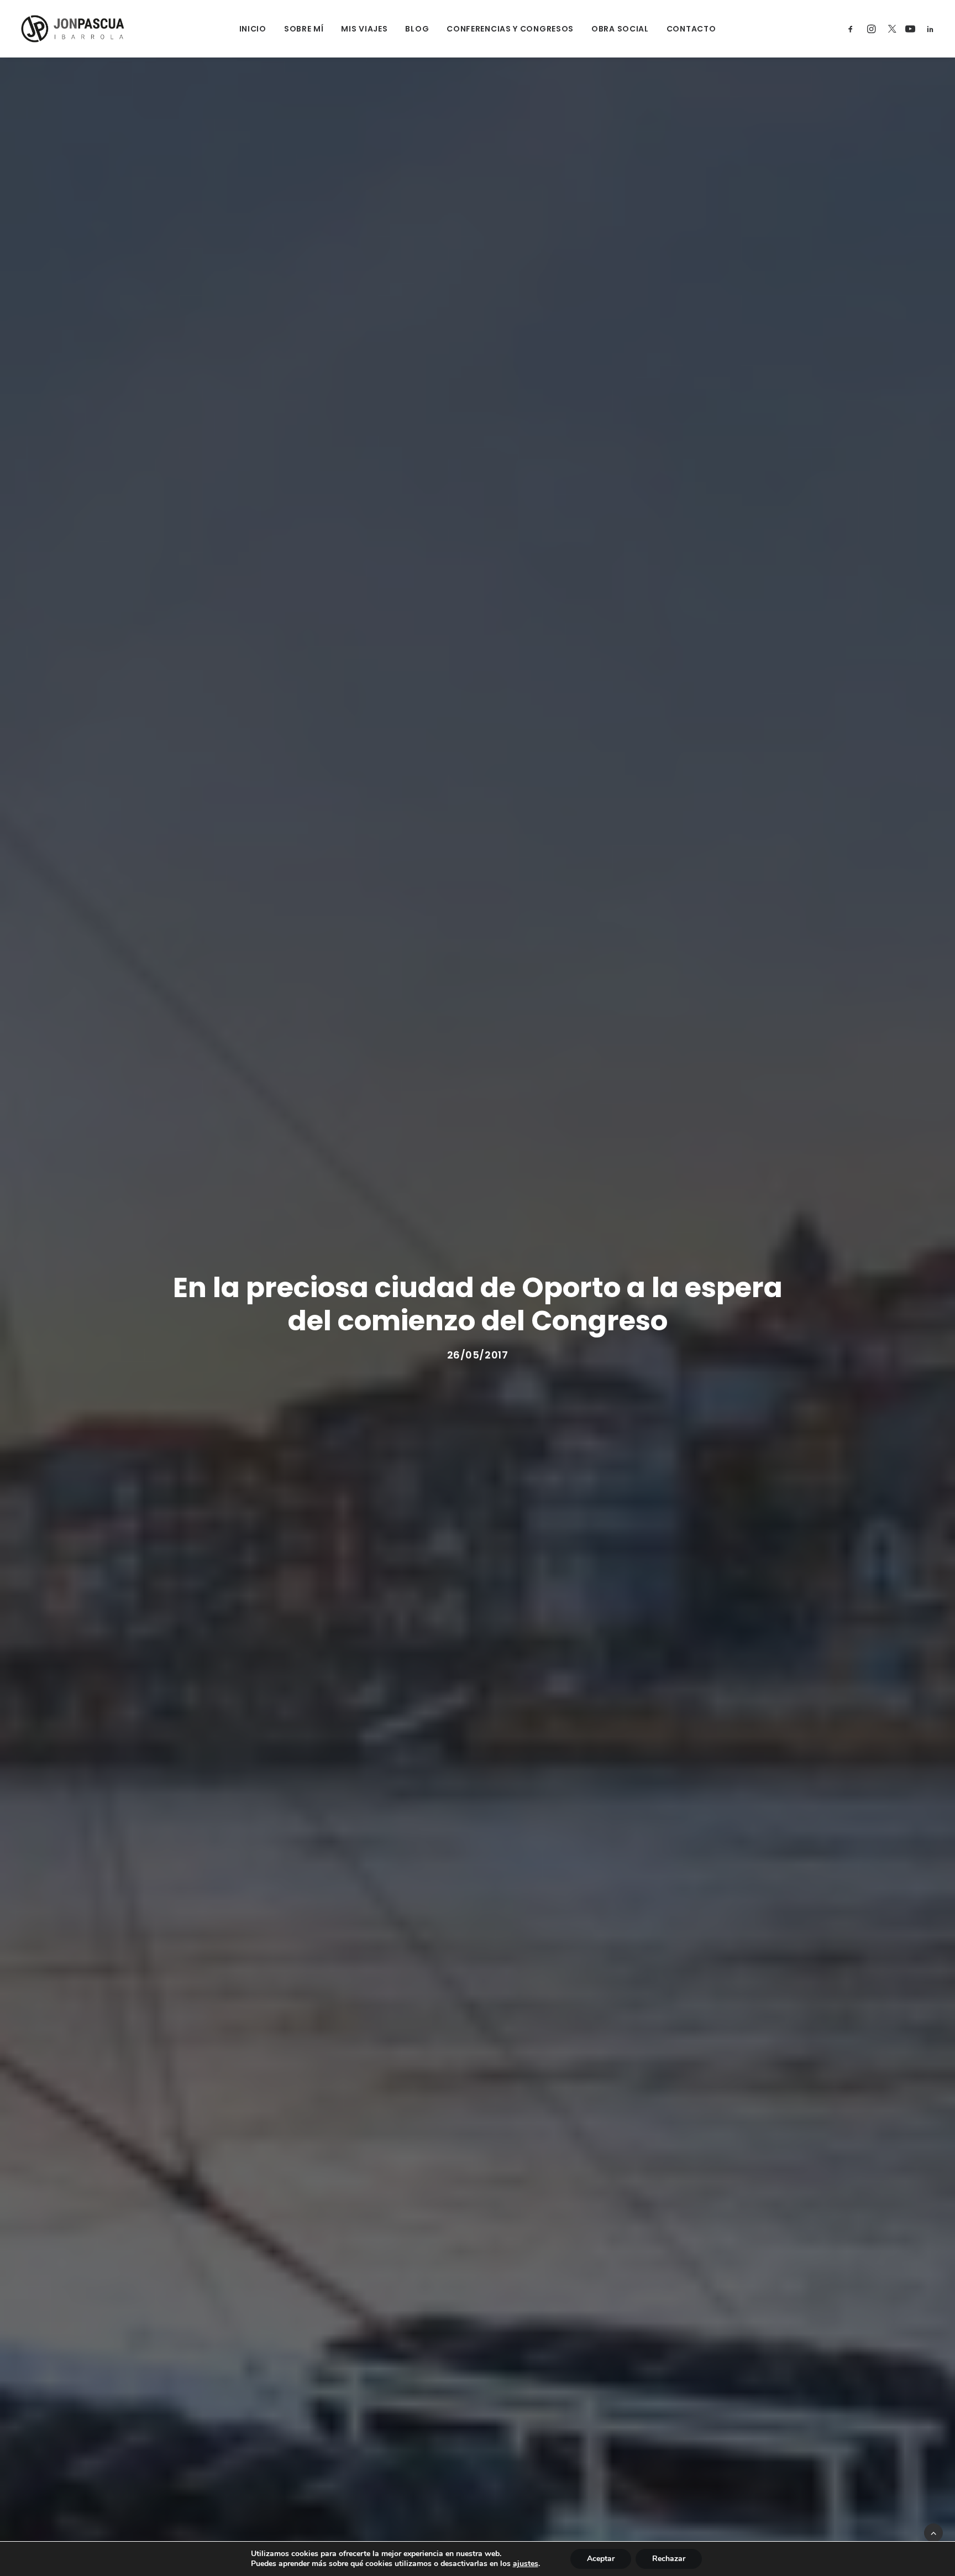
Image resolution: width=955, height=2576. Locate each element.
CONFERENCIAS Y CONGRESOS (510, 29)
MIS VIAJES (364, 29)
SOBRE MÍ (304, 29)
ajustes (526, 2564)
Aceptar (601, 2559)
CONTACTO (691, 29)
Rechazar (669, 2559)
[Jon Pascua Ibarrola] (73, 29)
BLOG (417, 29)
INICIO (253, 29)
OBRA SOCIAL (620, 29)
